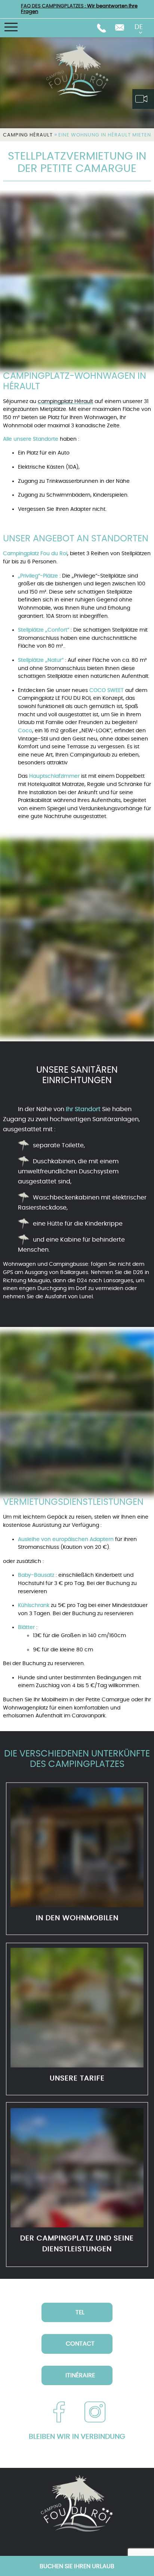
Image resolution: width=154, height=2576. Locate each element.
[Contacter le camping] (120, 28)
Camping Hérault (28, 135)
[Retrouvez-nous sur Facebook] (59, 2412)
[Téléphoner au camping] (101, 28)
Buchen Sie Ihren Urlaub (77, 2566)
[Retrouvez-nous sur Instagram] (95, 2412)
